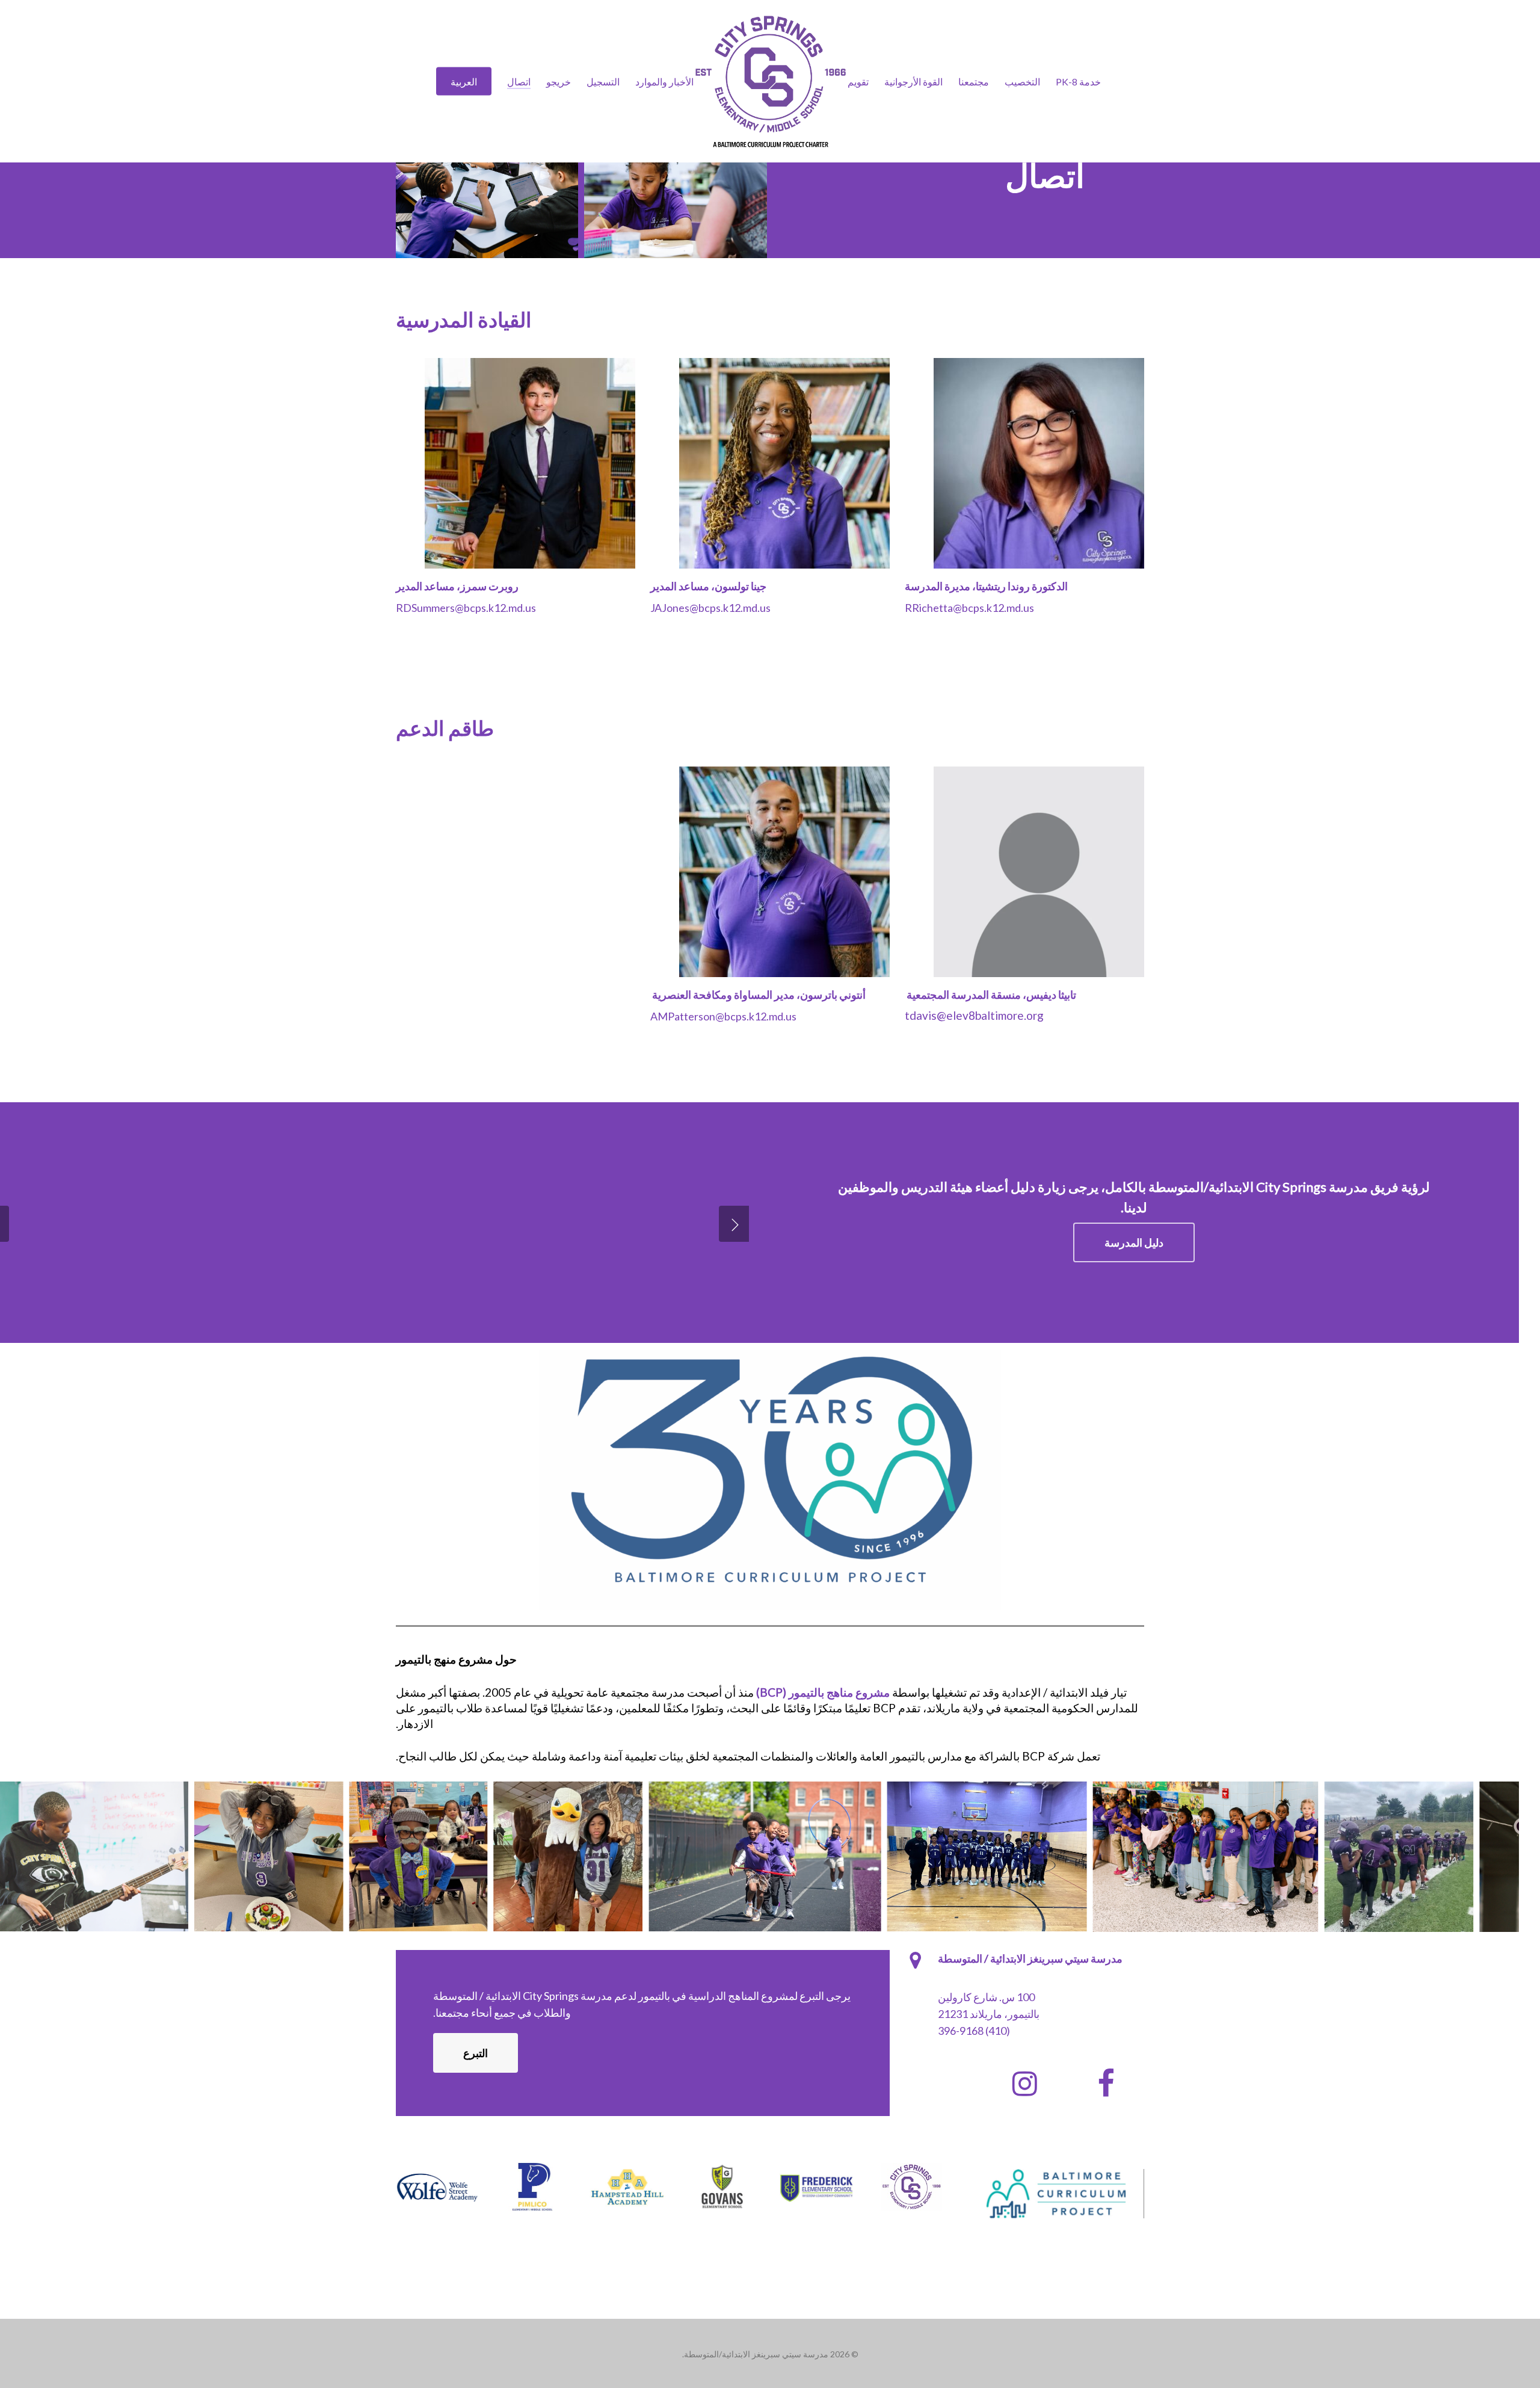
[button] (1134, 1242)
